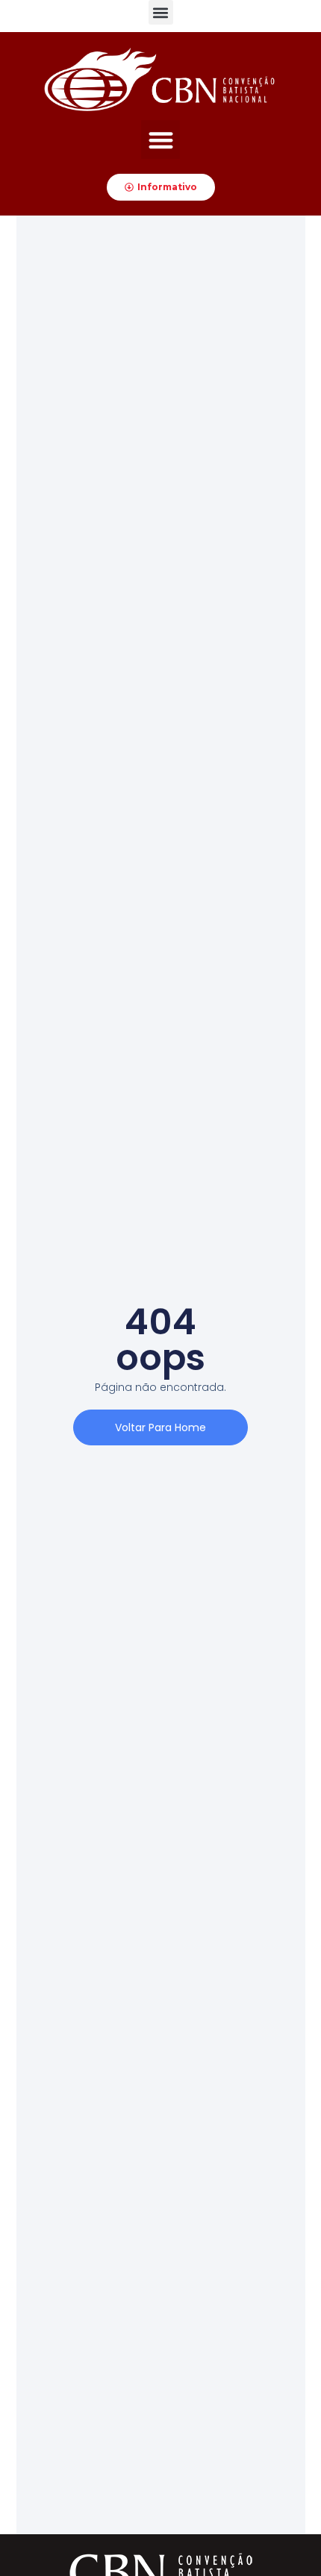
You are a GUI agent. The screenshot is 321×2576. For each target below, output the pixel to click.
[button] (161, 12)
